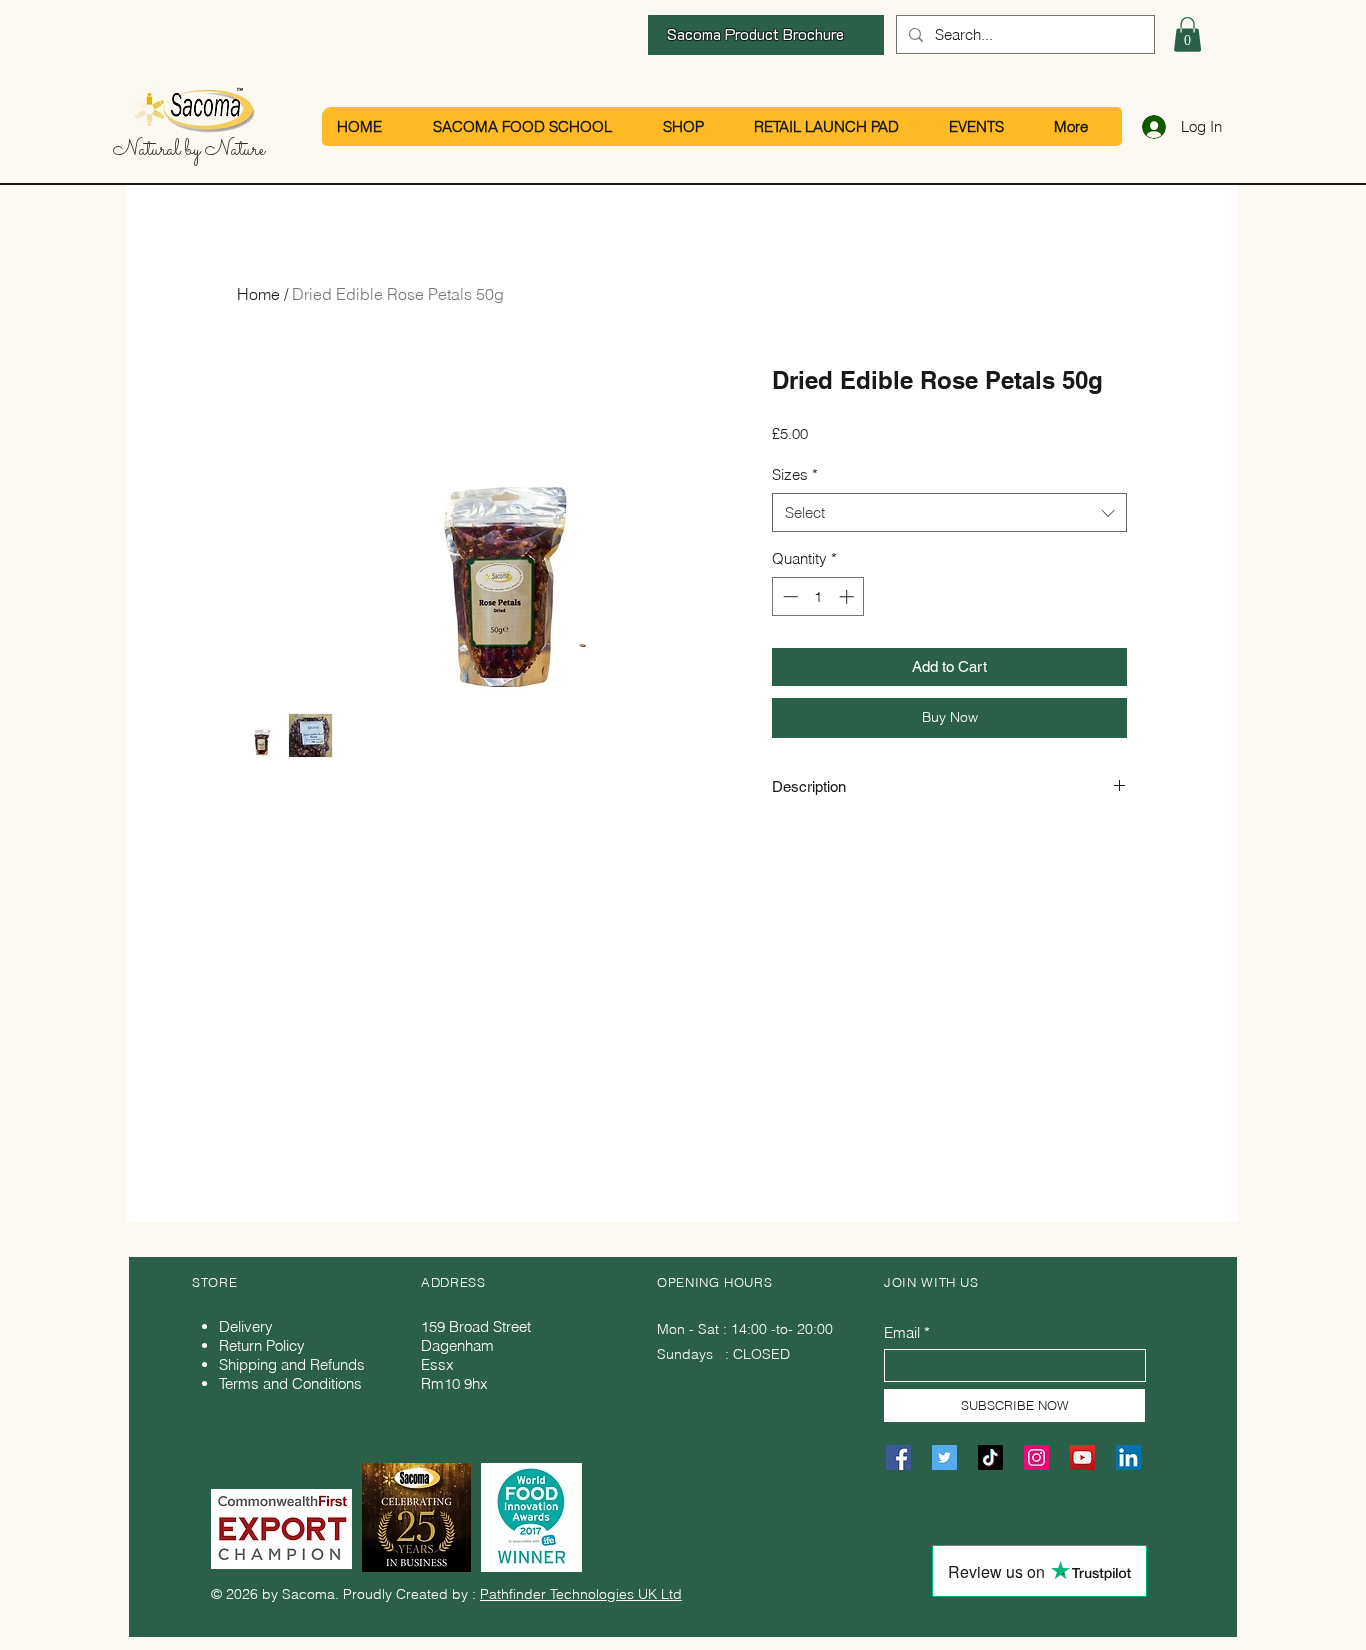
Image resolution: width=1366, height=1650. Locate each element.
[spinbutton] (818, 596)
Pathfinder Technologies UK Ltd (581, 1594)
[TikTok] (990, 1457)
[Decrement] (788, 596)
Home (258, 294)
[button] (1187, 34)
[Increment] (848, 596)
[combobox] (949, 512)
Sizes (795, 474)
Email (902, 1332)
